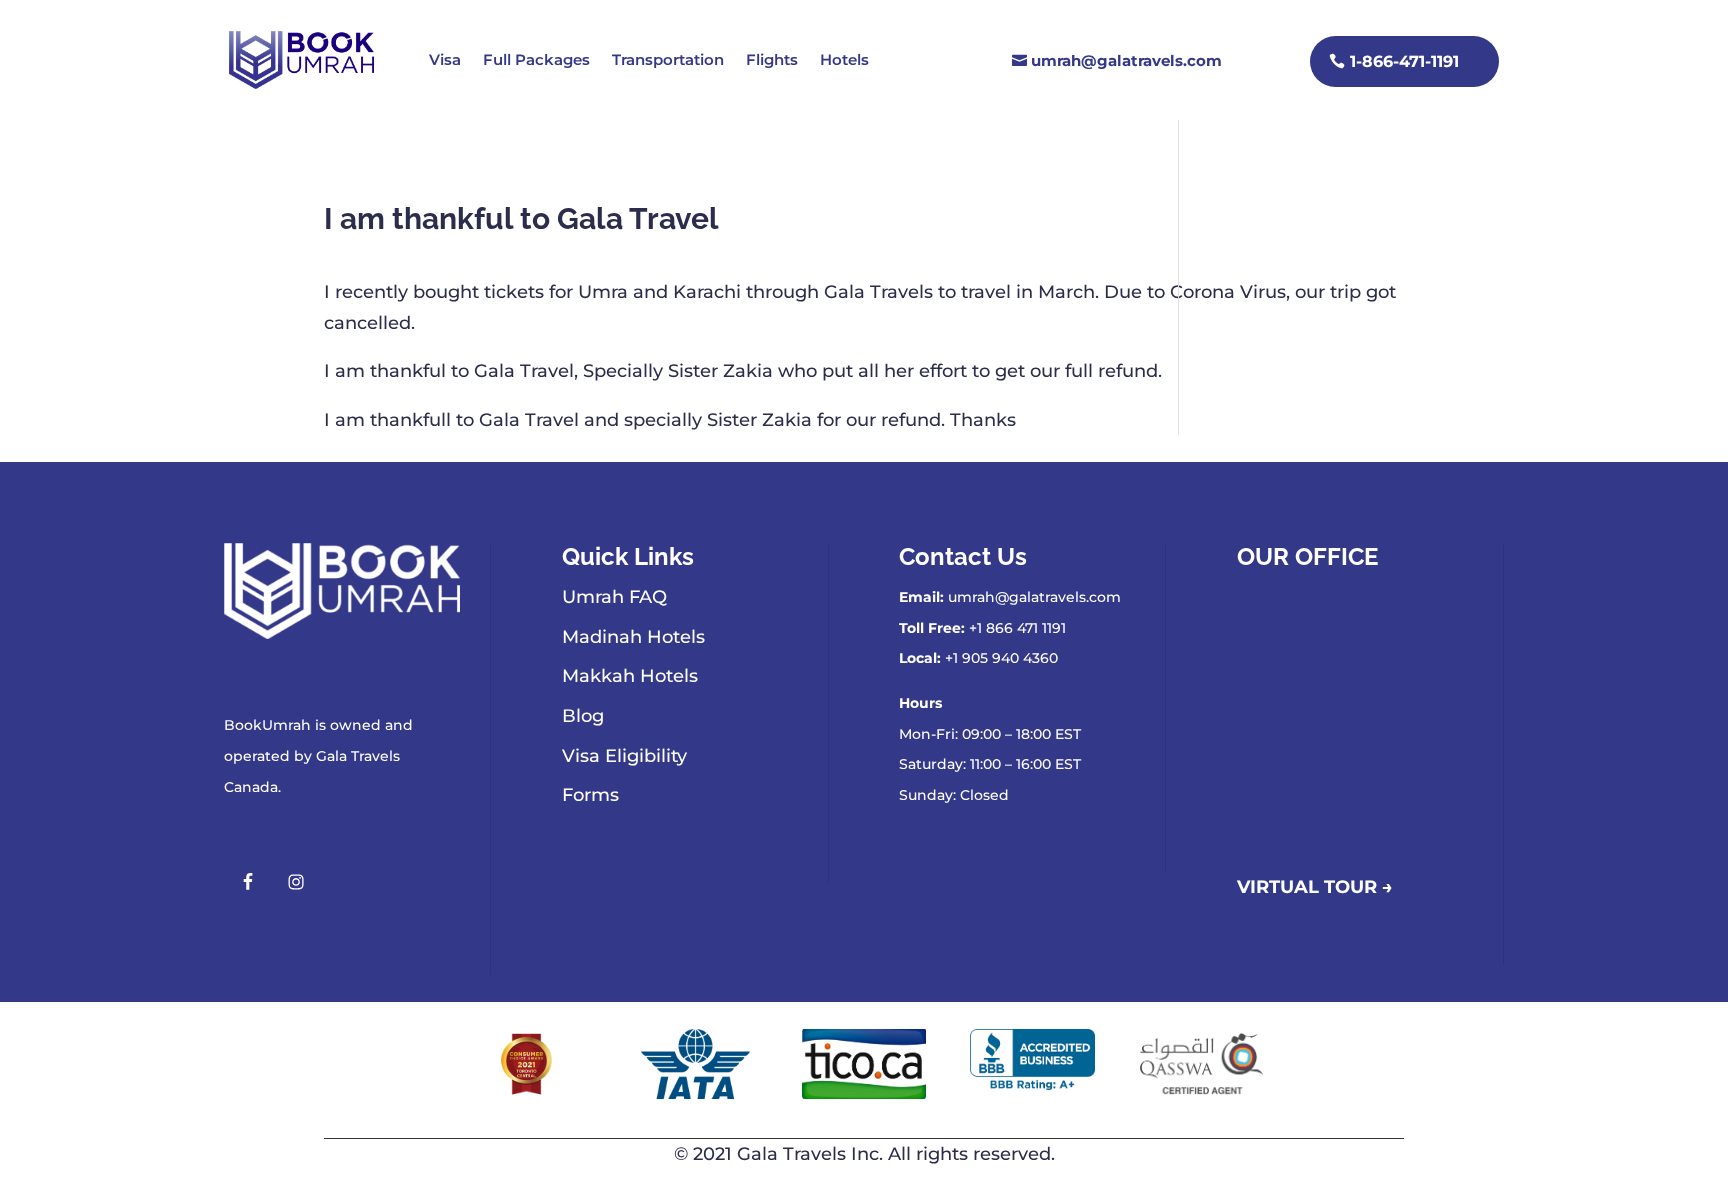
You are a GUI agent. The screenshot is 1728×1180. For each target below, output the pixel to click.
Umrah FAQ (614, 597)
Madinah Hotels (633, 637)
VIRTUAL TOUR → (1315, 887)
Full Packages (536, 59)
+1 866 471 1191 (1017, 628)
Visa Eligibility (624, 756)
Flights (772, 59)
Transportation (668, 59)
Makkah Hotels (630, 676)
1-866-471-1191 (1404, 61)
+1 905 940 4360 (1001, 658)
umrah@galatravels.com (1126, 60)
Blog (583, 716)
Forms (590, 795)
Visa (445, 59)
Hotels (844, 59)
